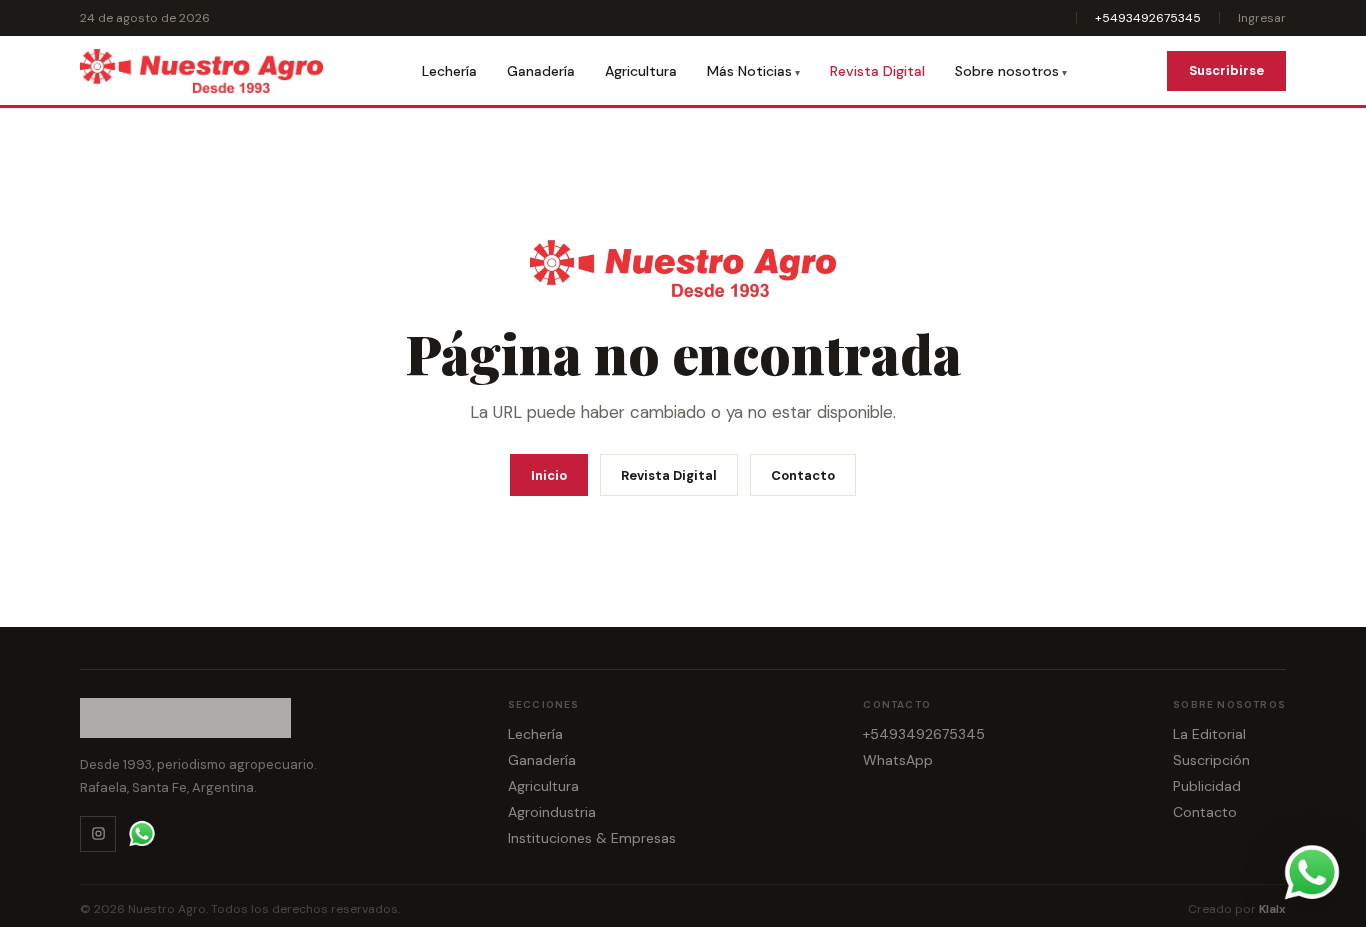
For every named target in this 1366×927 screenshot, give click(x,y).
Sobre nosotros (1007, 71)
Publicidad (1207, 786)
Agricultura (641, 71)
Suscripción (1211, 760)
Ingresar (1262, 18)
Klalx (1272, 909)
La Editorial (1209, 734)
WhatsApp (898, 760)
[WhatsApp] (142, 834)
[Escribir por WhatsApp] (1312, 873)
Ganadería (541, 71)
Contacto (803, 475)
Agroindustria (552, 812)
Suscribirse (1226, 70)
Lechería (449, 71)
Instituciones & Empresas (592, 838)
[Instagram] (98, 834)
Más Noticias (749, 71)
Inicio (549, 475)
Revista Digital (877, 71)
